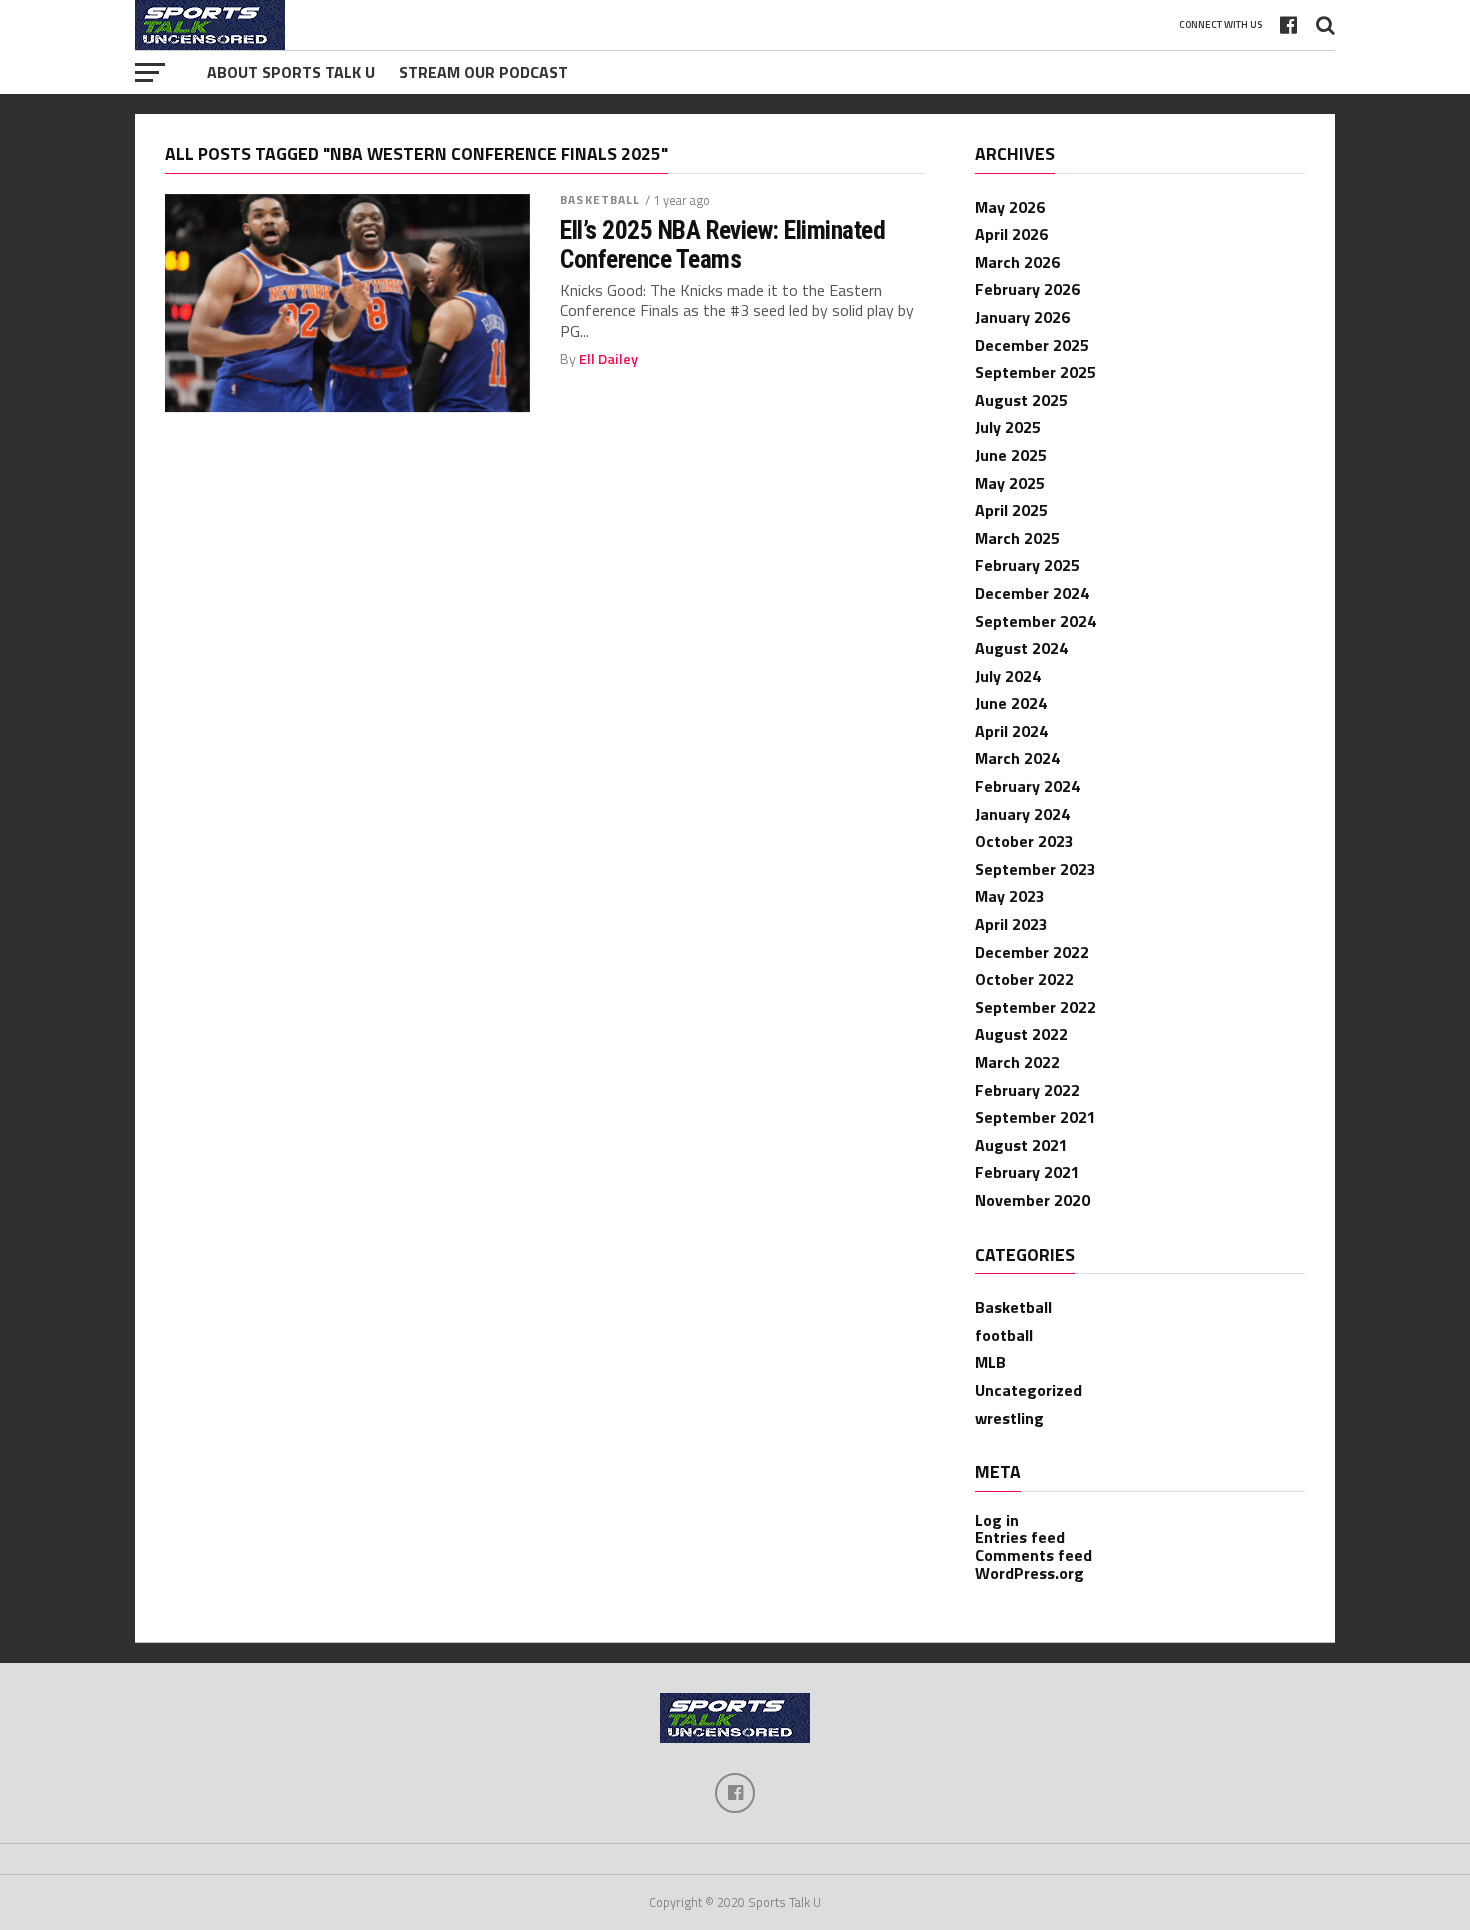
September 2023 (1035, 869)
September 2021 (1035, 1117)
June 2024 (1011, 703)
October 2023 (1024, 841)
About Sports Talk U (291, 72)
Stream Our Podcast (483, 72)
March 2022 (1017, 1062)
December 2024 (1032, 593)
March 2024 (1017, 758)
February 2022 (1027, 1090)
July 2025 (1008, 427)
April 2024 (1011, 731)
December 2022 (1032, 952)
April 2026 (1011, 234)
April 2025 (1011, 510)
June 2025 (1011, 455)
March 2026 (1017, 262)
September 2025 (1035, 372)
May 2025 (1010, 483)
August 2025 (1021, 400)
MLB (990, 1362)
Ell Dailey (608, 359)
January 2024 (1022, 814)
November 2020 (1032, 1200)
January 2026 (1022, 317)
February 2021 (1027, 1172)
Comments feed (1033, 1555)
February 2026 (1027, 289)
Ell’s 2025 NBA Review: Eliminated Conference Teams (722, 244)
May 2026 (1010, 207)
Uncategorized (1028, 1390)
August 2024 (1021, 648)
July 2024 (1008, 676)
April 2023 (1011, 924)
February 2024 (1027, 786)
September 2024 (1035, 621)
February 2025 (1027, 565)
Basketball (600, 199)
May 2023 (1010, 896)
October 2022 (1024, 979)
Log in (997, 1520)
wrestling (1009, 1418)
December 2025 (1032, 345)
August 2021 (1021, 1145)
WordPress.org (1029, 1573)
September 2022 (1035, 1007)
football (1004, 1335)
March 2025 (1017, 538)
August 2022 (1021, 1034)
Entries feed (1020, 1537)
